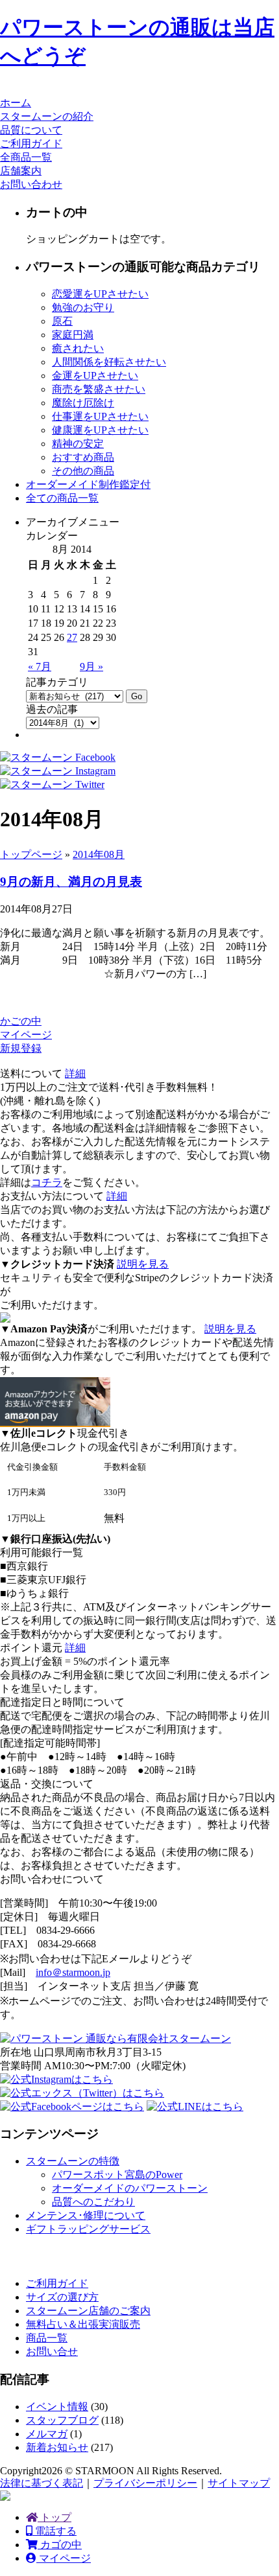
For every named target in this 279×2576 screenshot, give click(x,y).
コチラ (47, 1182)
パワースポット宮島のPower (117, 2175)
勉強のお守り (83, 307)
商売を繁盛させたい (99, 389)
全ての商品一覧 (62, 498)
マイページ (26, 1035)
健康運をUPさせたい (100, 430)
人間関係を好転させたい (109, 362)
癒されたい (78, 348)
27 (72, 637)
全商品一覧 (26, 157)
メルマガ (47, 2434)
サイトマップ (239, 2483)
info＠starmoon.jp (73, 1972)
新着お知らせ (57, 2447)
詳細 (75, 1073)
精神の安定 (78, 444)
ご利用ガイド (31, 144)
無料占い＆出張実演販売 (83, 2324)
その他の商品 (83, 471)
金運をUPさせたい (95, 376)
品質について (31, 130)
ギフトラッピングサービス (88, 2229)
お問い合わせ (31, 184)
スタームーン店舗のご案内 (88, 2311)
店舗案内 (21, 171)
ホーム (16, 103)
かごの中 (21, 1021)
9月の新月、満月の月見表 (71, 882)
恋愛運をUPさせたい (100, 294)
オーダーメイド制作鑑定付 (88, 484)
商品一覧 (47, 2338)
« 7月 (40, 667)
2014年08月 (99, 854)
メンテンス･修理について (86, 2215)
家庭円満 (73, 335)
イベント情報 (57, 2407)
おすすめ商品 (83, 457)
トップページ (31, 854)
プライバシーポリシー (145, 2483)
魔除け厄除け (83, 403)
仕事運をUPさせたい (100, 416)
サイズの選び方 (62, 2297)
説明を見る (143, 1264)
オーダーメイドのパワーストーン (130, 2188)
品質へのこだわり (93, 2202)
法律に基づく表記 (42, 2483)
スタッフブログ (62, 2420)
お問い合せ (52, 2351)
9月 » (91, 667)
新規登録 (21, 1048)
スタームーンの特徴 (73, 2161)
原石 (62, 321)
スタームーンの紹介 (47, 116)
